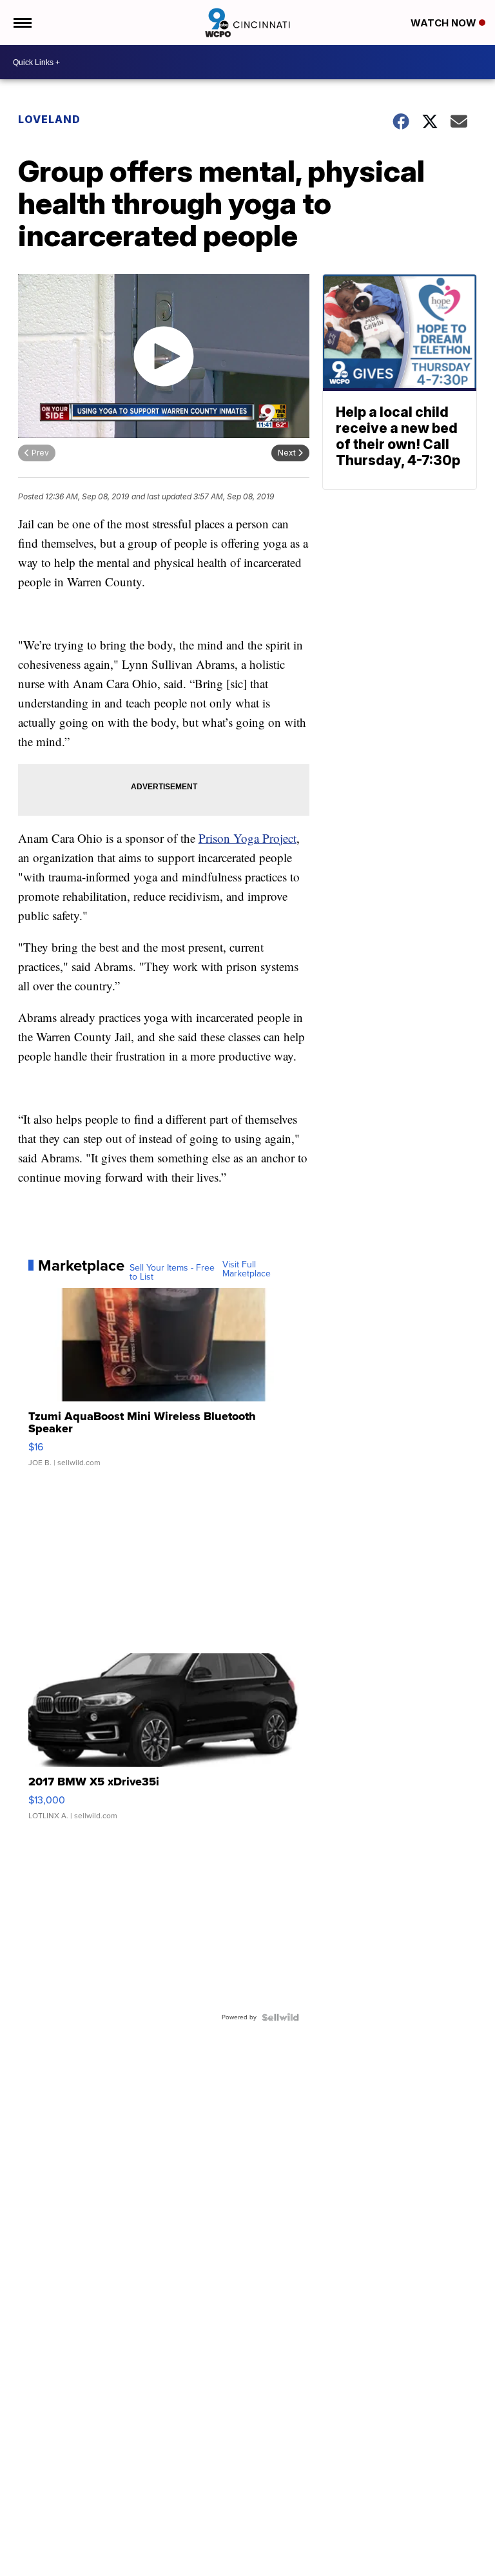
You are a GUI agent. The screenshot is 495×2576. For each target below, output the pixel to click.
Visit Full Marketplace (247, 1269)
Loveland (49, 119)
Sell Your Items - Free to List (172, 1273)
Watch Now (445, 23)
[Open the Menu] (22, 23)
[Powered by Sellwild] (280, 2017)
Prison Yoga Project (247, 838)
